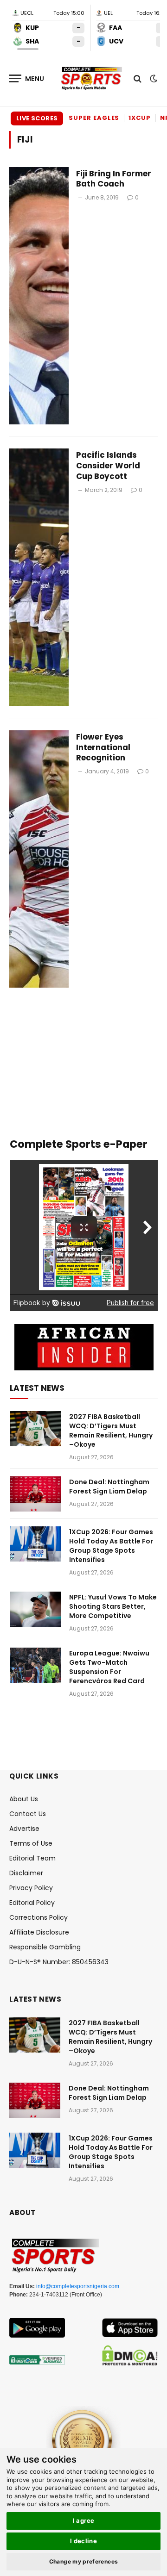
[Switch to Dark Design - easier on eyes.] (153, 79)
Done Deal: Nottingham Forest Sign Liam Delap (109, 1487)
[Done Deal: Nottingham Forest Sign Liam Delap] (35, 1494)
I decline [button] (84, 2541)
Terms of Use (31, 1843)
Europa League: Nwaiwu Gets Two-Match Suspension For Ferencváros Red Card (109, 1667)
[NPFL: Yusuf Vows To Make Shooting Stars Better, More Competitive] (35, 1609)
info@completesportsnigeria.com (78, 2286)
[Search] (138, 78)
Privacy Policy (31, 1888)
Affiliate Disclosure (39, 1932)
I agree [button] (84, 2520)
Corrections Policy (39, 1917)
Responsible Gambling (45, 1947)
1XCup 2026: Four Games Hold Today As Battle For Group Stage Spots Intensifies (111, 1546)
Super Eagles (94, 118)
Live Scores (37, 118)
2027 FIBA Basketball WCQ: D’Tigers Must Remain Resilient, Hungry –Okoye (111, 1431)
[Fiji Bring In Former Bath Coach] (39, 296)
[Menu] (27, 78)
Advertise (24, 1829)
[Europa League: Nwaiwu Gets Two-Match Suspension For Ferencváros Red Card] (35, 1665)
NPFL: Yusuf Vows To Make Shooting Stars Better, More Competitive (113, 1606)
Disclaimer (26, 1873)
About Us (24, 1799)
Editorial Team (32, 1858)
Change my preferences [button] (84, 2561)
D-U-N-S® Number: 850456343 (59, 1962)
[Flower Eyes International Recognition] (39, 859)
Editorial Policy (32, 1903)
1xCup (140, 118)
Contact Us (28, 1814)
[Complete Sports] (92, 79)
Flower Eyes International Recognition (103, 747)
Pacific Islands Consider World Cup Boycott (108, 466)
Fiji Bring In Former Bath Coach (114, 179)
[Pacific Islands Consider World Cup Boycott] (39, 577)
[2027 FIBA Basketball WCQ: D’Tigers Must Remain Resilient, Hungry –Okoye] (35, 1429)
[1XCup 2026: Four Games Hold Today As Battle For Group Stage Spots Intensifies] (35, 1544)
